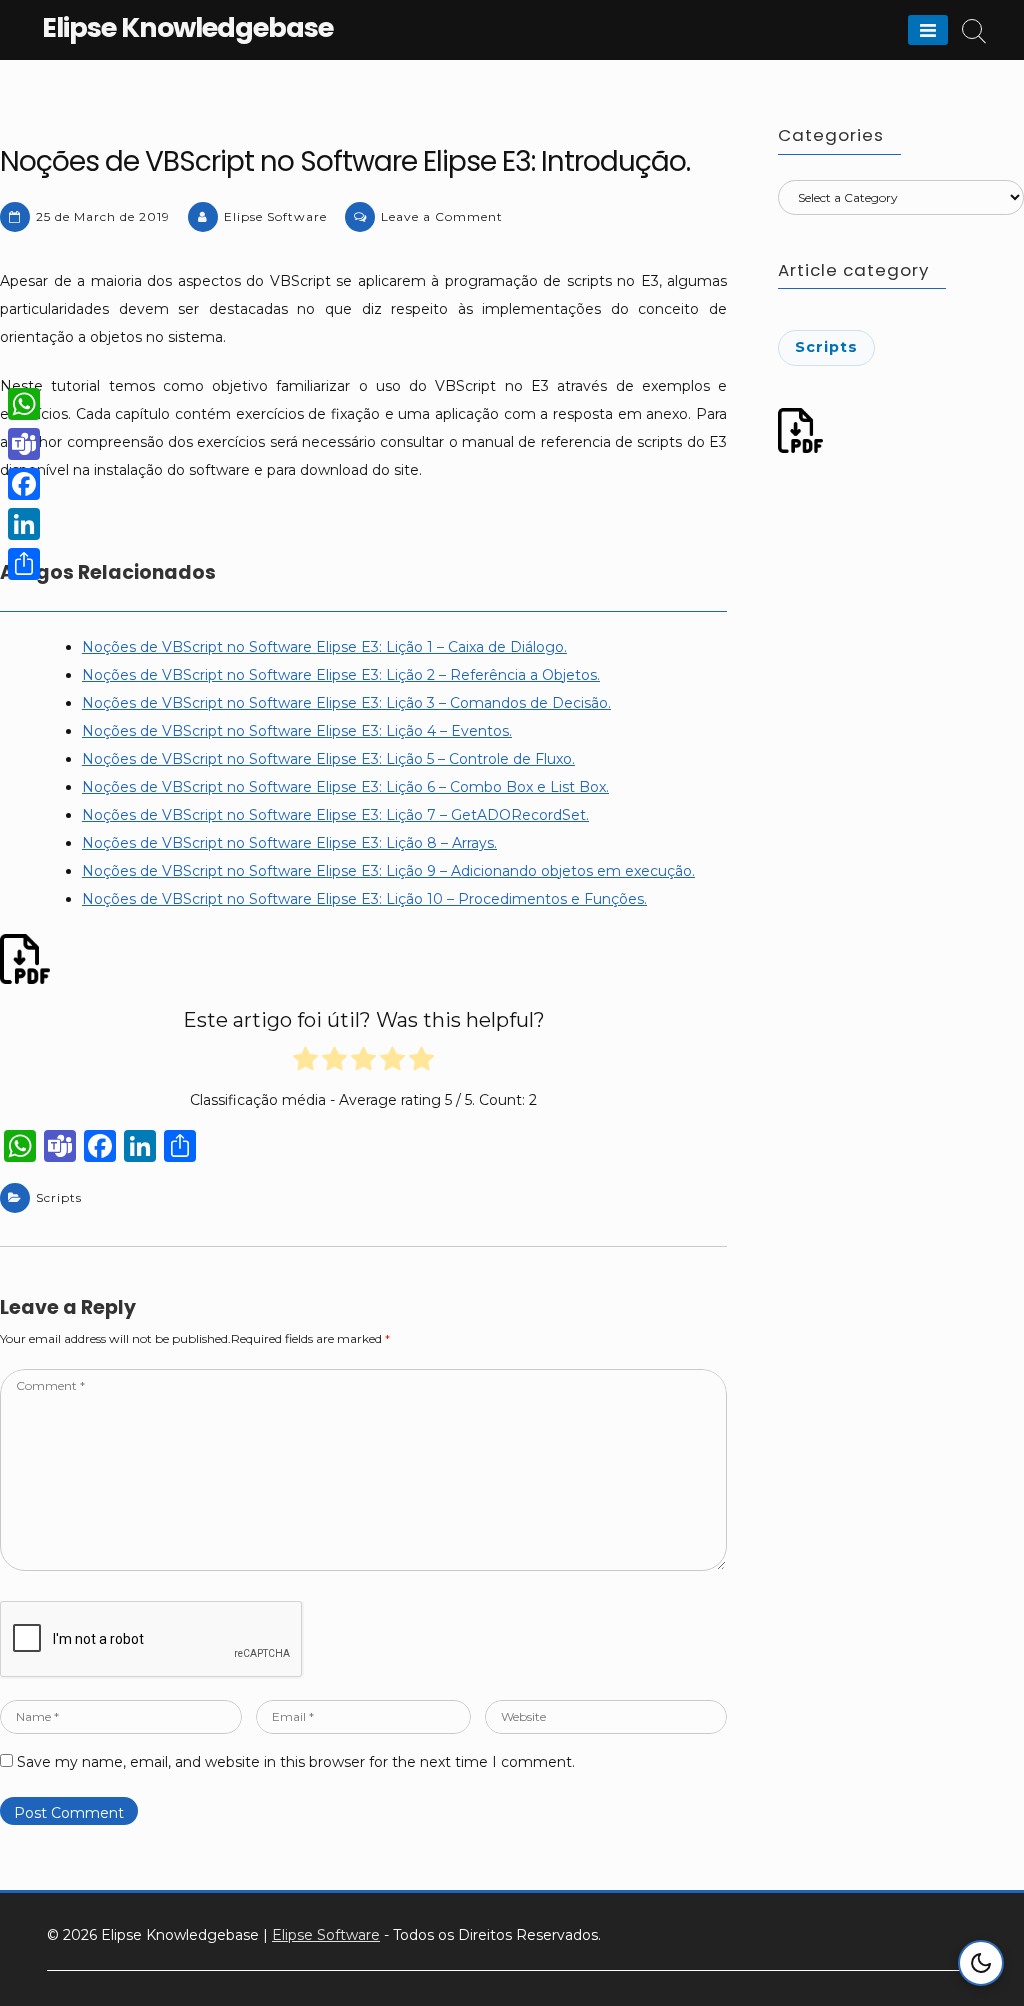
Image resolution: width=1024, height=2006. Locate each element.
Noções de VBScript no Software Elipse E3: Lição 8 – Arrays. (289, 843)
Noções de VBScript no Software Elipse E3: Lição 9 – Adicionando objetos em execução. (388, 871)
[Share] (24, 564)
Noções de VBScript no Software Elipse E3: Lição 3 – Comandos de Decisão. (346, 703)
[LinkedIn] (24, 524)
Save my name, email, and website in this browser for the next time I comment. (296, 1762)
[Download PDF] (28, 959)
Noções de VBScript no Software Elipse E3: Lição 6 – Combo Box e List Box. (345, 787)
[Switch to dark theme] (981, 1963)
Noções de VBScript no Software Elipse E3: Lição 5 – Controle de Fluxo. (328, 759)
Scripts (59, 1197)
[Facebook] (24, 484)
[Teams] (24, 444)
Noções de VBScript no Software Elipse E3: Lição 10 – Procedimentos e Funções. (364, 899)
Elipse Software (275, 216)
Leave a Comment (442, 216)
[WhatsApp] (24, 404)
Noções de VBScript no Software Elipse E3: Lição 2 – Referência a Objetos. (341, 675)
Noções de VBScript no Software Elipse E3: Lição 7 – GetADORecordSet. (335, 815)
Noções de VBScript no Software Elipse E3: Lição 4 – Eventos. (297, 731)
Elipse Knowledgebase (187, 27)
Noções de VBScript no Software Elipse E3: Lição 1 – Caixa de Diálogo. (324, 647)
